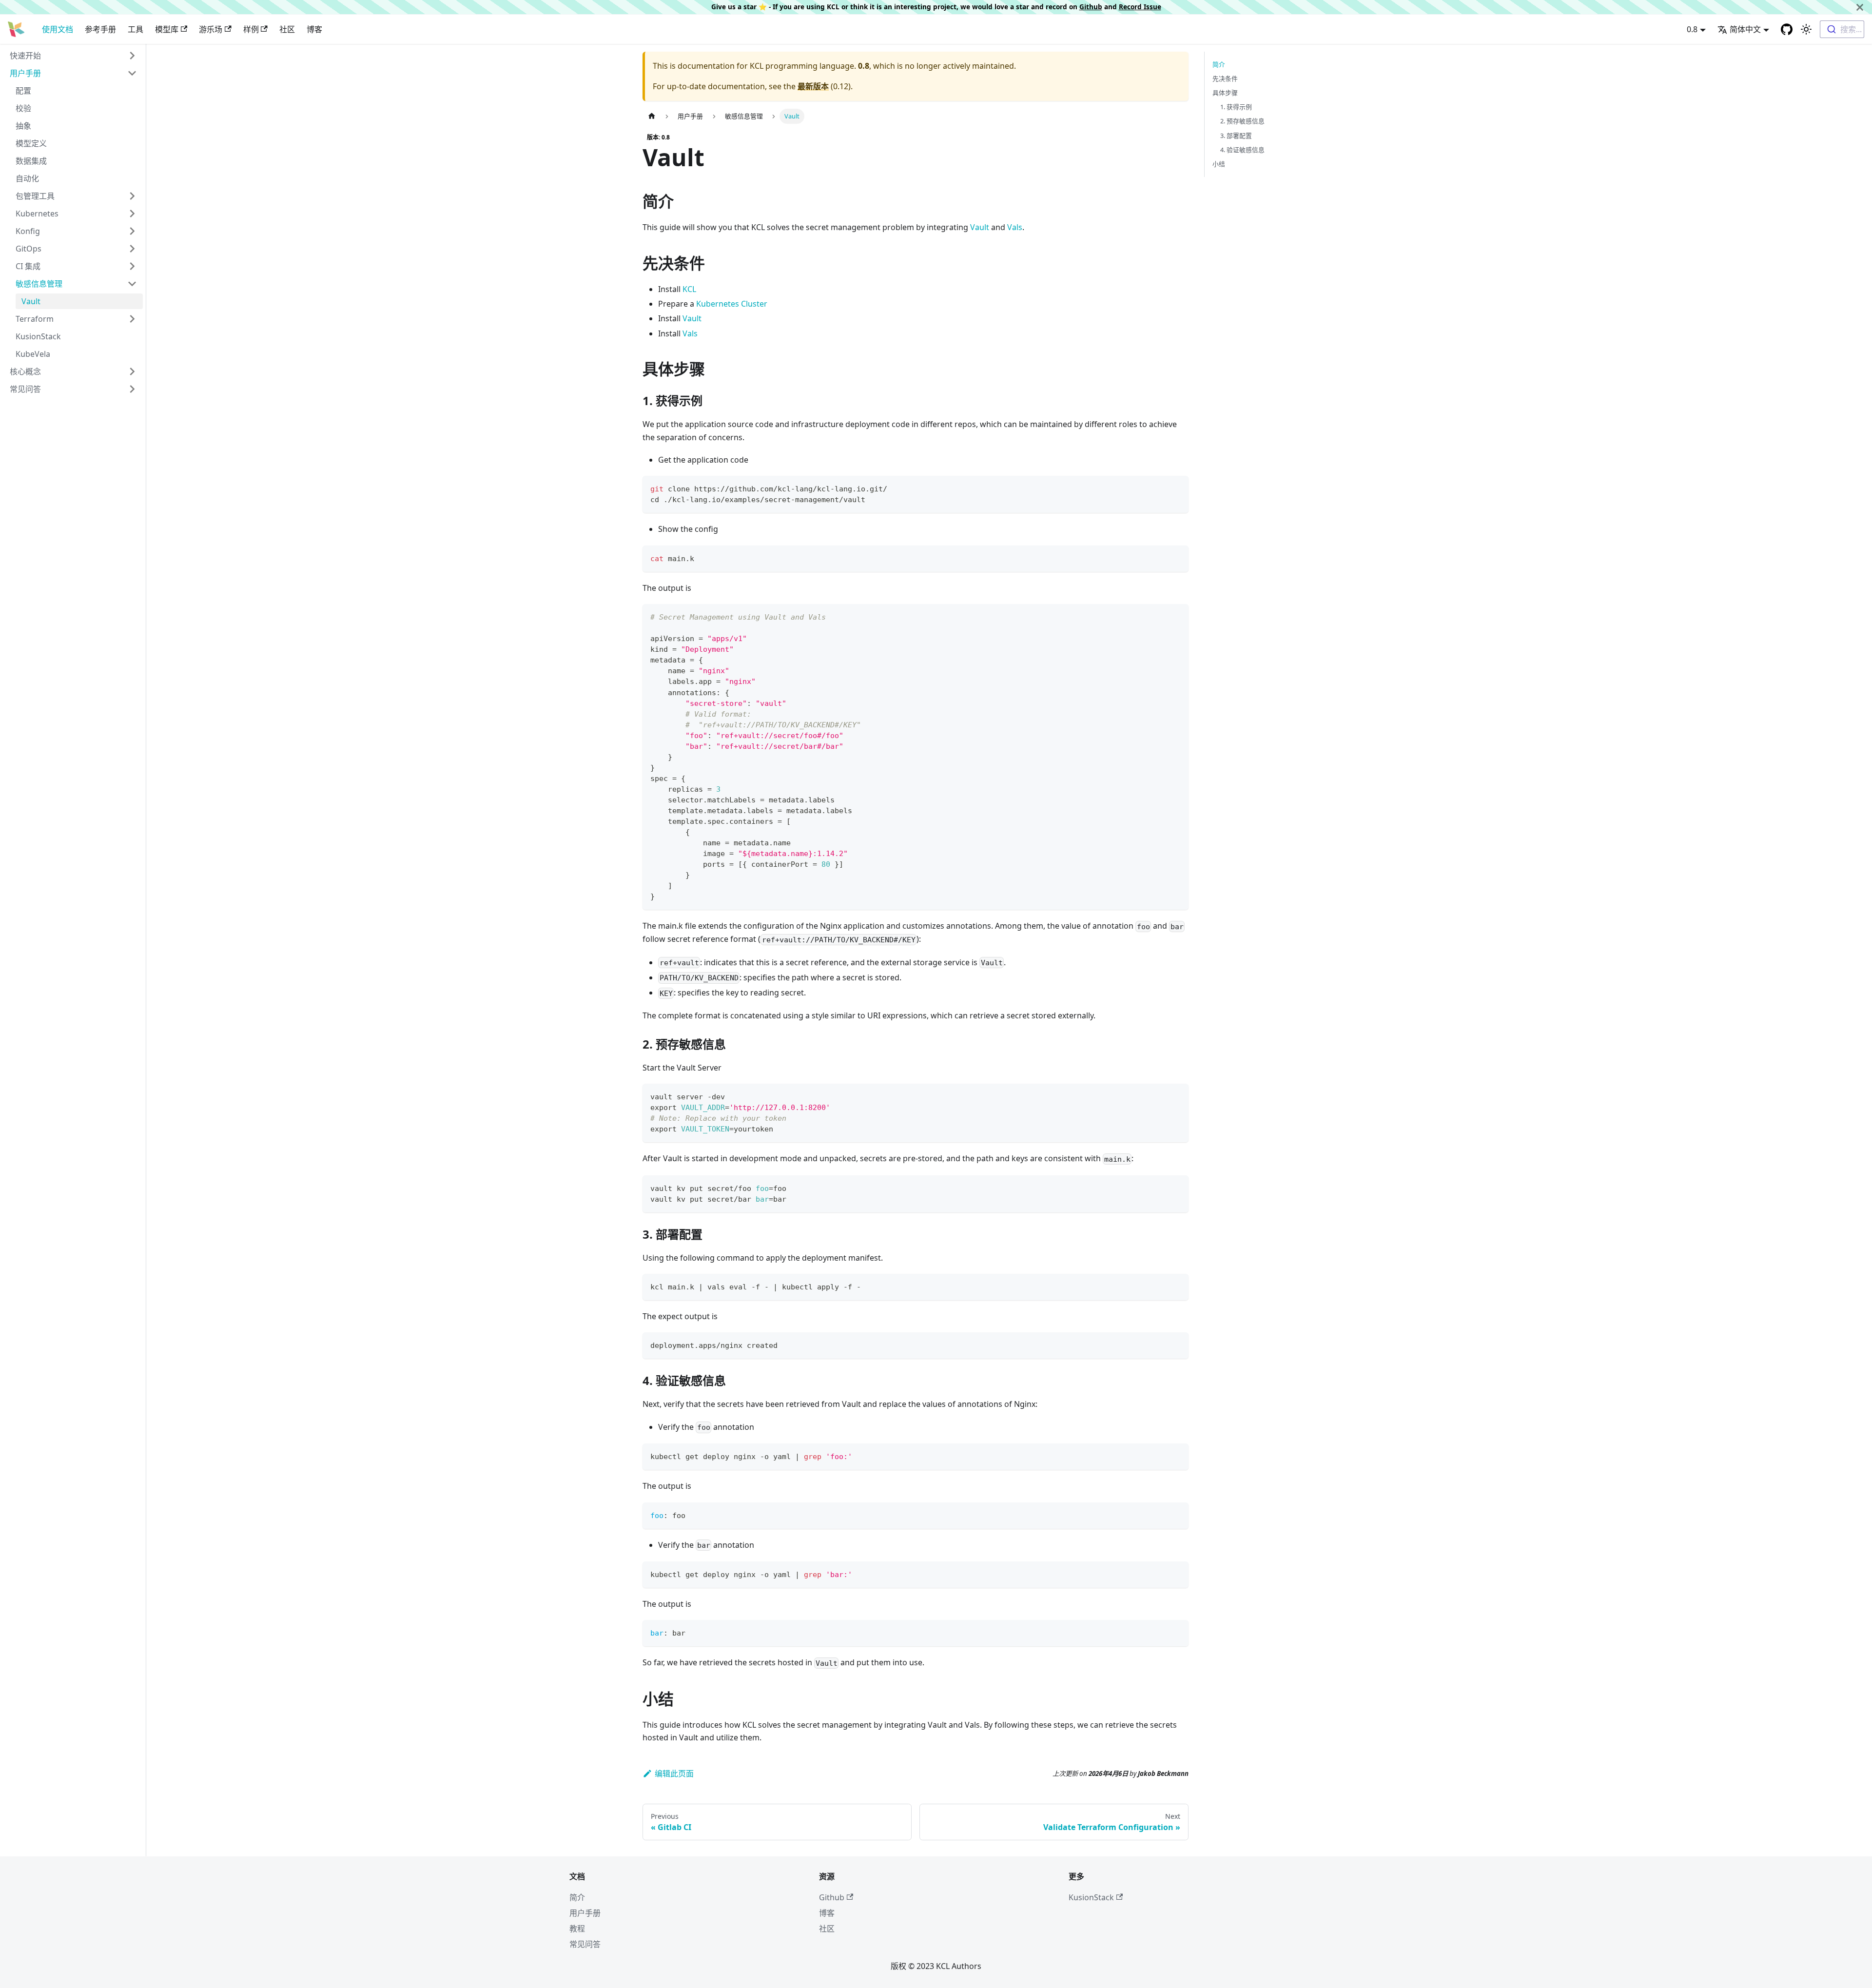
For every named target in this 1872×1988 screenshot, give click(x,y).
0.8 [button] (1692, 29)
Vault (31, 301)
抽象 (23, 126)
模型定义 (31, 143)
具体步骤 (1225, 93)
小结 (1219, 164)
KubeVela (33, 354)
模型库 (167, 29)
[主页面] (652, 116)
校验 (23, 108)
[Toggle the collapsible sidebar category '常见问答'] (132, 389)
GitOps (29, 249)
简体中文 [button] (1745, 29)
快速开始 (25, 56)
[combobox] (1842, 29)
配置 (23, 91)
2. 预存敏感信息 (1242, 121)
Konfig (28, 231)
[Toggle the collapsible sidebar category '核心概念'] (132, 371)
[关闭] (1860, 7)
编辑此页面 (674, 1774)
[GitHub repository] (1787, 29)
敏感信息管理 (39, 284)
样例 (251, 29)
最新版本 (813, 86)
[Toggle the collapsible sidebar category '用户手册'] (132, 73)
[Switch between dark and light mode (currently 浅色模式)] (1806, 29)
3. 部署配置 (1236, 136)
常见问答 (25, 389)
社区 (287, 29)
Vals (1015, 227)
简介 (1219, 64)
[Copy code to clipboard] (1177, 488)
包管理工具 (35, 196)
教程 (577, 1929)
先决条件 (1225, 78)
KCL (689, 289)
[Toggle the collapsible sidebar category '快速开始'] (132, 56)
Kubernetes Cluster (732, 304)
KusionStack (38, 336)
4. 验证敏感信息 (1242, 150)
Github (1091, 7)
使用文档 (58, 29)
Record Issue (1140, 7)
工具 (136, 29)
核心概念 (25, 371)
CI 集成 (28, 266)
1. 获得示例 (1236, 107)
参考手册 (100, 29)
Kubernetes (37, 214)
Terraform (35, 319)
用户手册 (25, 73)
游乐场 (211, 29)
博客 (314, 29)
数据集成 (31, 161)
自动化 (27, 178)
